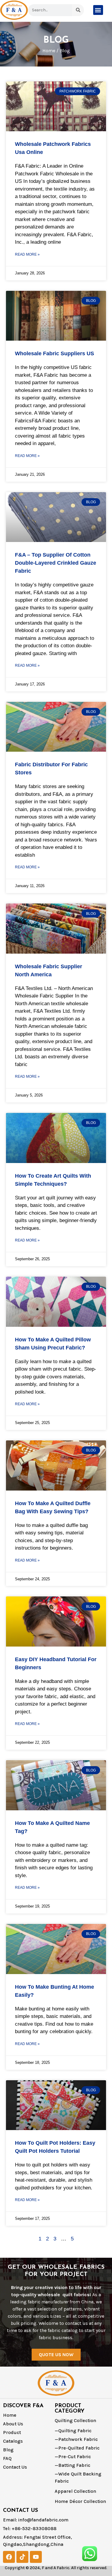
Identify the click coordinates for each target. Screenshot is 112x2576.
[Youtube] (36, 2557)
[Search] (78, 10)
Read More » (27, 254)
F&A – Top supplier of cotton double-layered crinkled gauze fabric (56, 563)
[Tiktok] (22, 2557)
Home (49, 51)
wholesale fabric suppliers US (55, 353)
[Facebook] (9, 2557)
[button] (98, 10)
